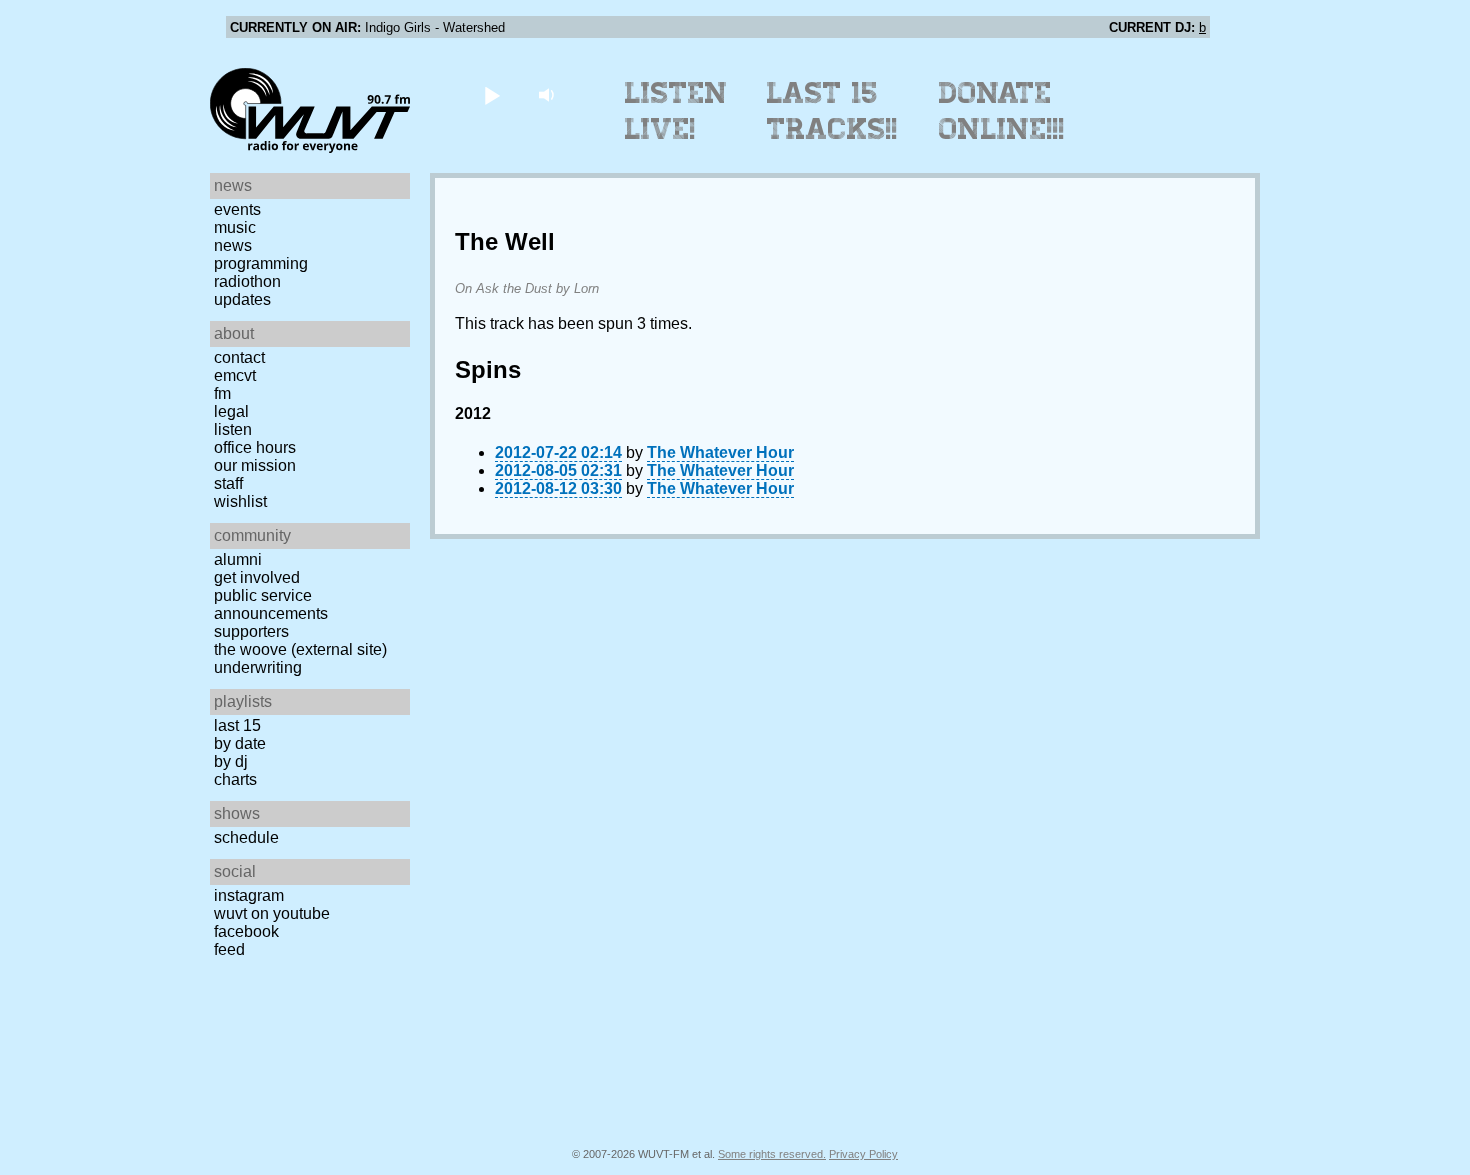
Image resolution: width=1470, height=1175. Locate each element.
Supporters (251, 631)
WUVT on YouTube (272, 913)
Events (237, 209)
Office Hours (255, 447)
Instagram (249, 895)
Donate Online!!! (1002, 111)
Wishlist (240, 501)
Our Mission (255, 465)
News (233, 245)
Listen (233, 429)
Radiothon (247, 281)
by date (240, 743)
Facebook (246, 931)
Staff (228, 483)
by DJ (231, 761)
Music (235, 227)
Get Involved (257, 577)
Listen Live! (676, 111)
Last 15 (237, 725)
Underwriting (258, 667)
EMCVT (235, 375)
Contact (239, 357)
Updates (242, 299)
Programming (261, 263)
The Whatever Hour (720, 452)
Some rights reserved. (772, 1154)
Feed (229, 949)
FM (222, 393)
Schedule (246, 837)
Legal (231, 411)
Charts (235, 779)
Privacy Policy (863, 1154)
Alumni (238, 559)
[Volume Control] (548, 94)
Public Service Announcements (271, 604)
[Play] (491, 94)
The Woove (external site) (300, 649)
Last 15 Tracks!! (832, 111)
